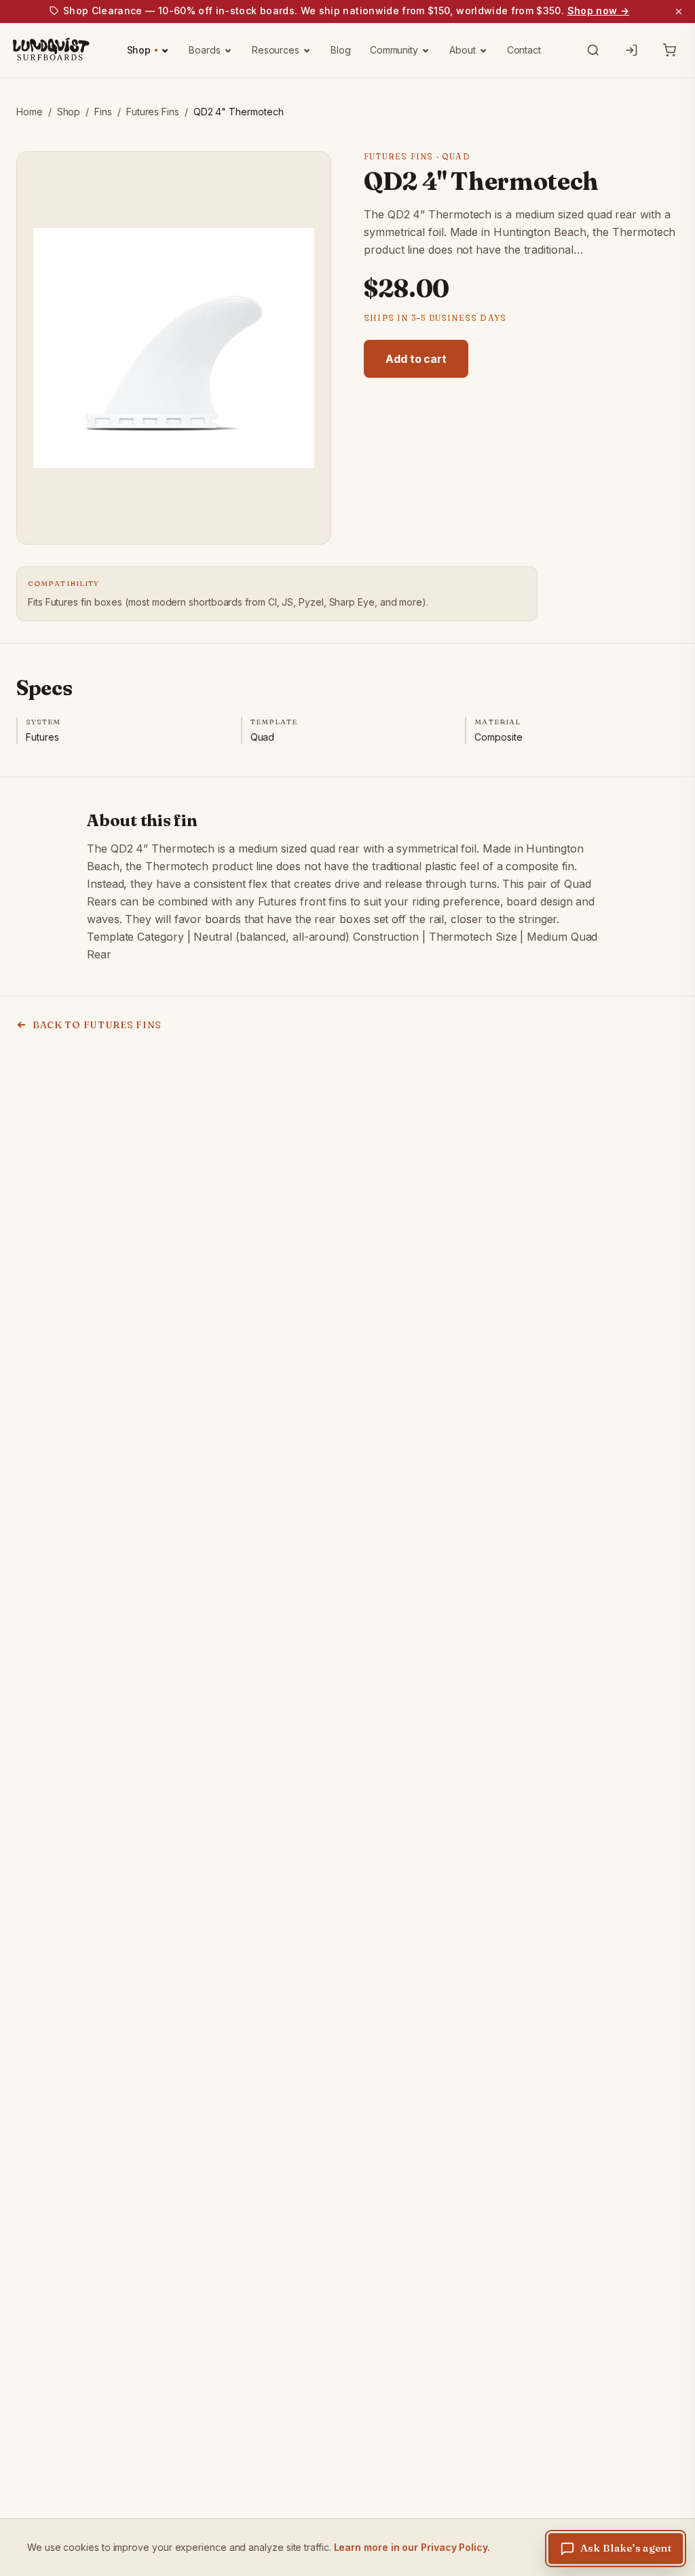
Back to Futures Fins (97, 1025)
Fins (103, 112)
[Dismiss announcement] (679, 12)
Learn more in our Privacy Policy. (412, 2547)
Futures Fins (153, 112)
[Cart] (669, 50)
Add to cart (416, 359)
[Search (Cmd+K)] (593, 50)
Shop (69, 112)
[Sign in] (631, 50)
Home (30, 112)
